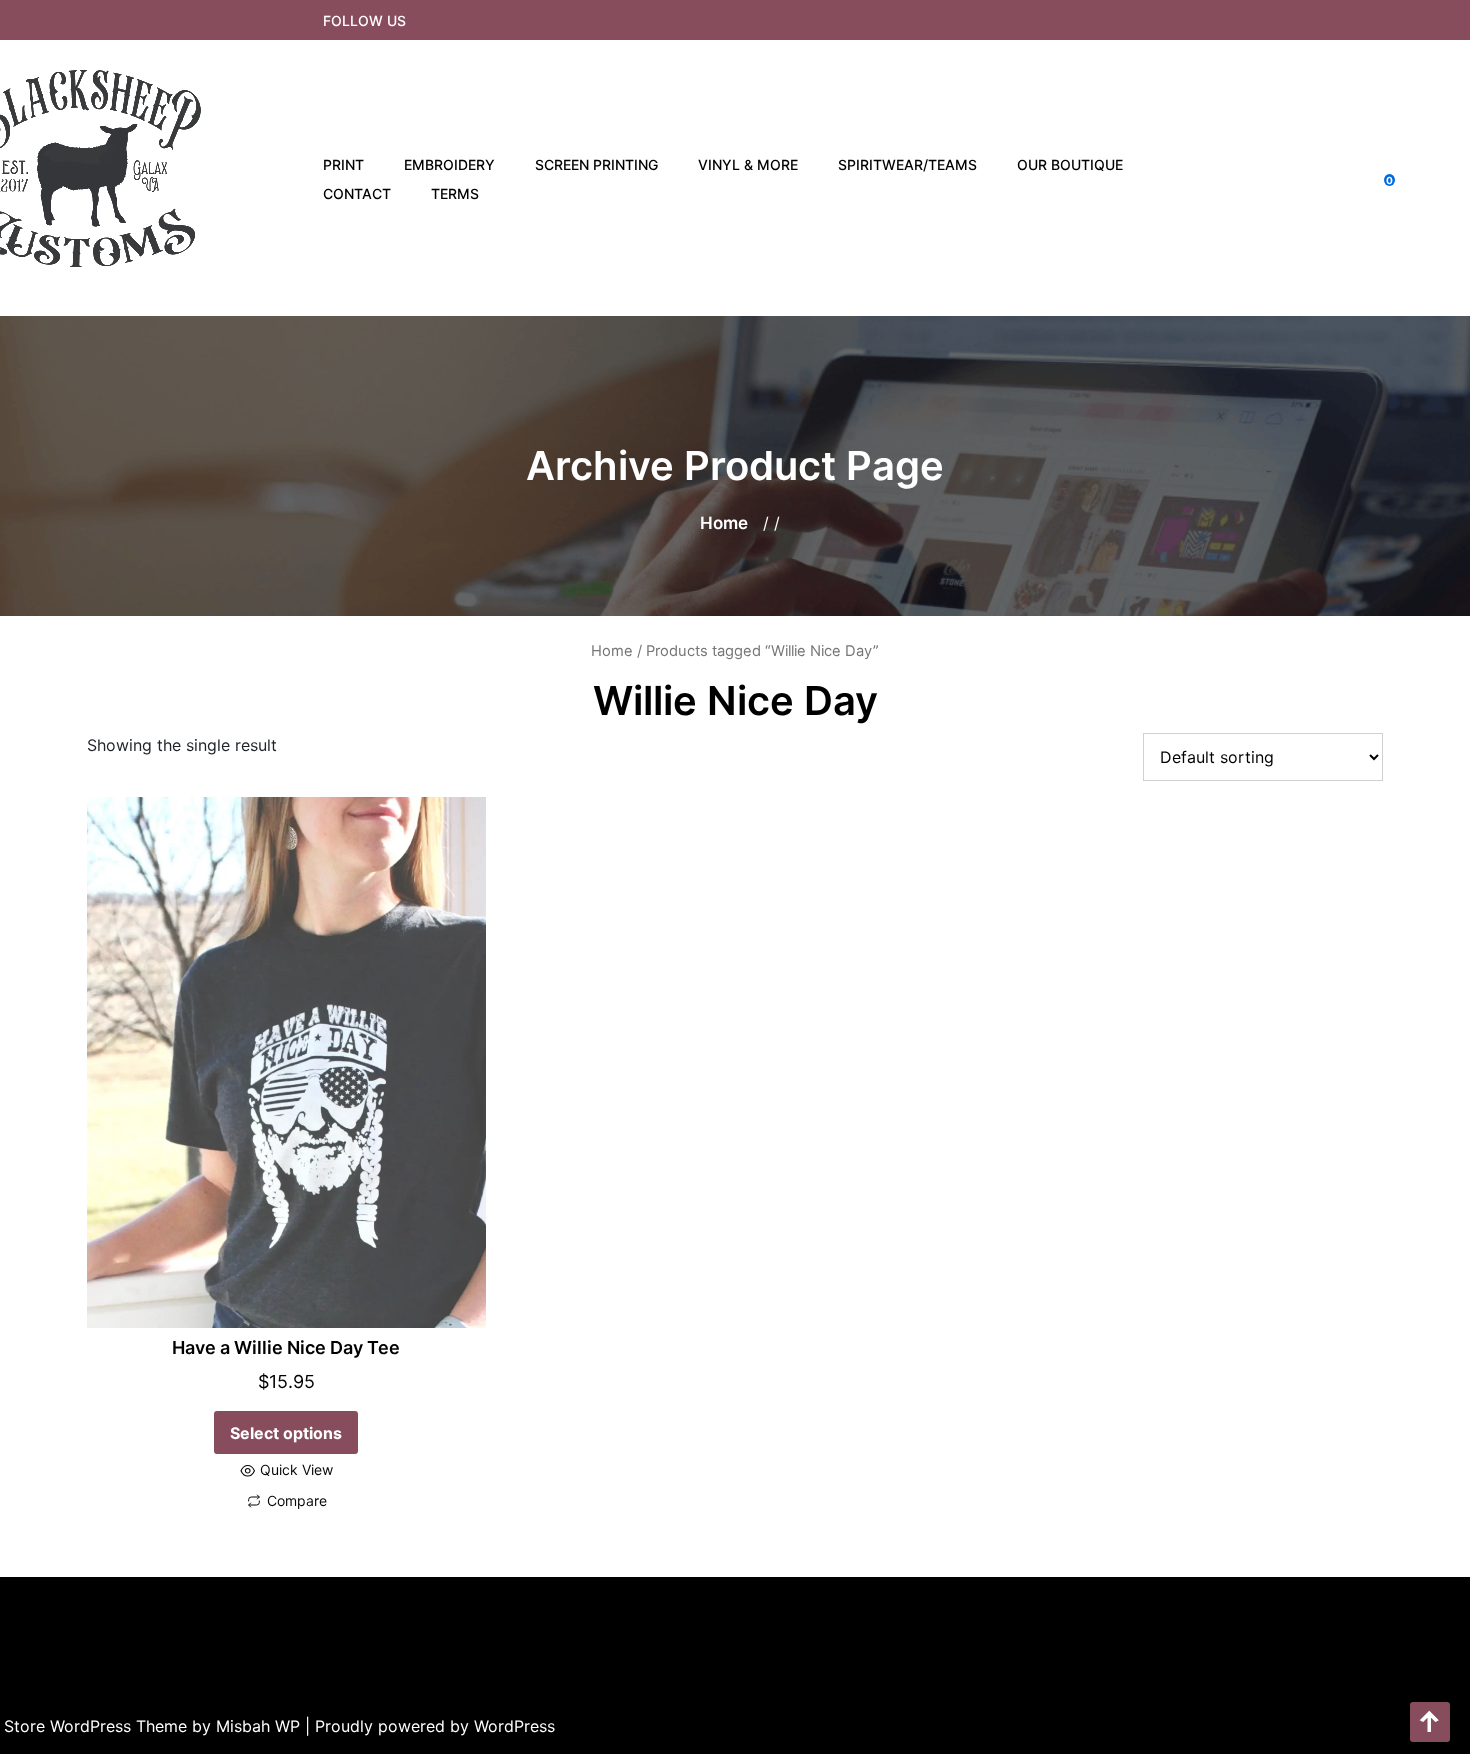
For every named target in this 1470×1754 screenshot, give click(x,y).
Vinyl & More (748, 164)
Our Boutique (1070, 164)
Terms (455, 193)
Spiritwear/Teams (907, 164)
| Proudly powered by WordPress (430, 1726)
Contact (357, 193)
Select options (286, 1433)
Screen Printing (596, 164)
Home (724, 523)
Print (343, 164)
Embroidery (449, 164)
